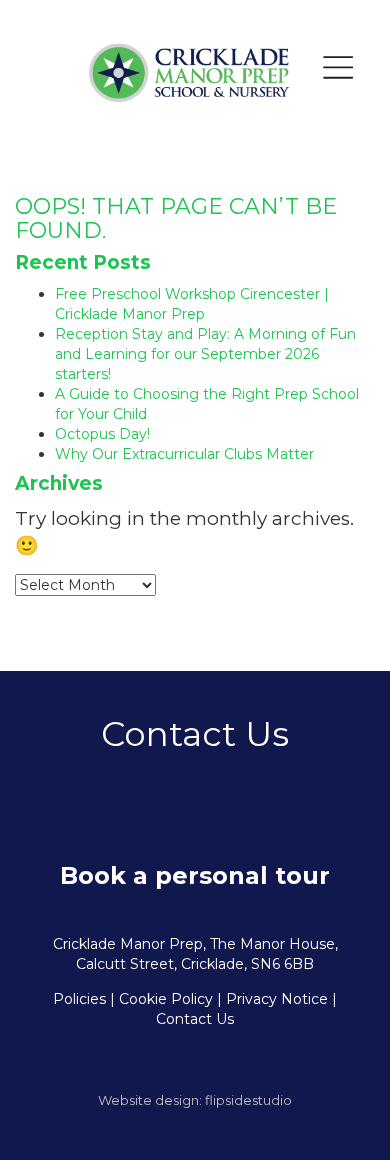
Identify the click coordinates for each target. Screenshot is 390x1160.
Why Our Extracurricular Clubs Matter (184, 454)
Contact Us (195, 1019)
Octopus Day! (102, 434)
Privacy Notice (277, 999)
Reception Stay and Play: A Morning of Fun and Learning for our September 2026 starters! (205, 354)
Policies (79, 999)
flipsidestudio (248, 1100)
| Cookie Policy (161, 999)
